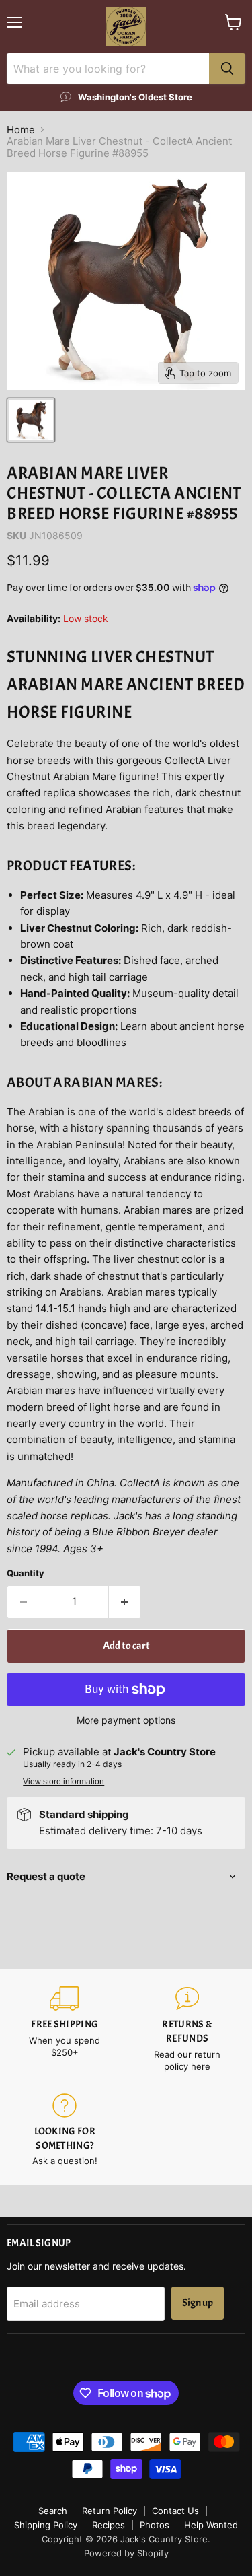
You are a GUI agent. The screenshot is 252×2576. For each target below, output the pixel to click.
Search (53, 2511)
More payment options (126, 1720)
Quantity (26, 1573)
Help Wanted (211, 2525)
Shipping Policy (46, 2525)
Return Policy (110, 2511)
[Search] (227, 69)
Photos (155, 2525)
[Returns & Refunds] (188, 2030)
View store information (64, 1782)
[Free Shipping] (65, 2030)
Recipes (109, 2525)
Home (21, 130)
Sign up (198, 2303)
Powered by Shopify (126, 2553)
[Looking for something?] (65, 2130)
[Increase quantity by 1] (125, 1602)
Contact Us (175, 2511)
